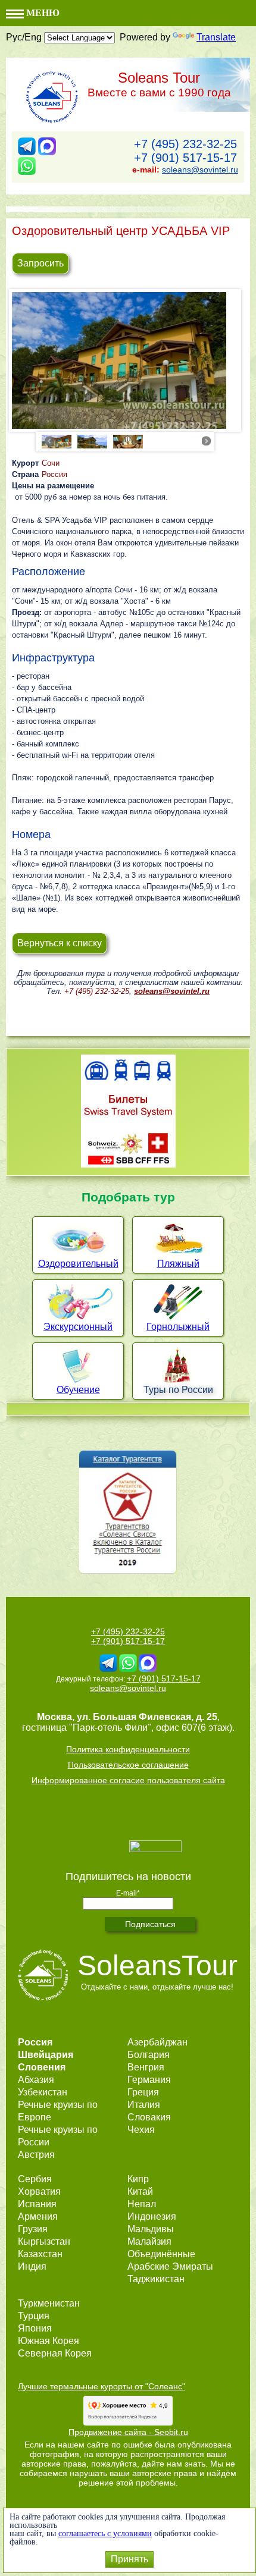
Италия (144, 2105)
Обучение (78, 1390)
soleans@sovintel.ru (200, 170)
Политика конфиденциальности (128, 1749)
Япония (35, 2328)
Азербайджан (157, 2042)
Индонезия (152, 2216)
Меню (42, 13)
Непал (142, 2204)
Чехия (141, 2130)
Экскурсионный (78, 1327)
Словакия (149, 2117)
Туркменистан (49, 2303)
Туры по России (178, 1390)
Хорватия (39, 2191)
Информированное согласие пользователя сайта (128, 1780)
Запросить (40, 263)
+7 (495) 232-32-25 (185, 144)
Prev (49, 441)
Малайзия (149, 2241)
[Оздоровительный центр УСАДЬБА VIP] (125, 363)
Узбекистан (43, 2092)
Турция (34, 2316)
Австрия (36, 2155)
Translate (216, 37)
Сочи (51, 463)
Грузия (33, 2229)
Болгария (149, 2055)
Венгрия (146, 2067)
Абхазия (36, 2080)
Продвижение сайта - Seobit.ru (128, 2432)
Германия (149, 2080)
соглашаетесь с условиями (105, 2533)
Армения (38, 2216)
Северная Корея (55, 2353)
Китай (140, 2191)
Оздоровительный (78, 1264)
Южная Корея (49, 2341)
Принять (129, 2559)
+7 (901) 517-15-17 (185, 158)
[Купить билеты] (128, 1164)
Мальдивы (151, 2229)
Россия (54, 474)
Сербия (35, 2179)
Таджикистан (156, 2279)
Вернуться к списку (60, 943)
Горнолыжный (178, 1327)
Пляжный (178, 1264)
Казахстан (40, 2254)
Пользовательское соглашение (128, 1765)
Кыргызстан (44, 2241)
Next (207, 441)
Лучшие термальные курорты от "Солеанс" (102, 2386)
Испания (37, 2204)
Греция (143, 2092)
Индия (32, 2266)
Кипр (138, 2179)
